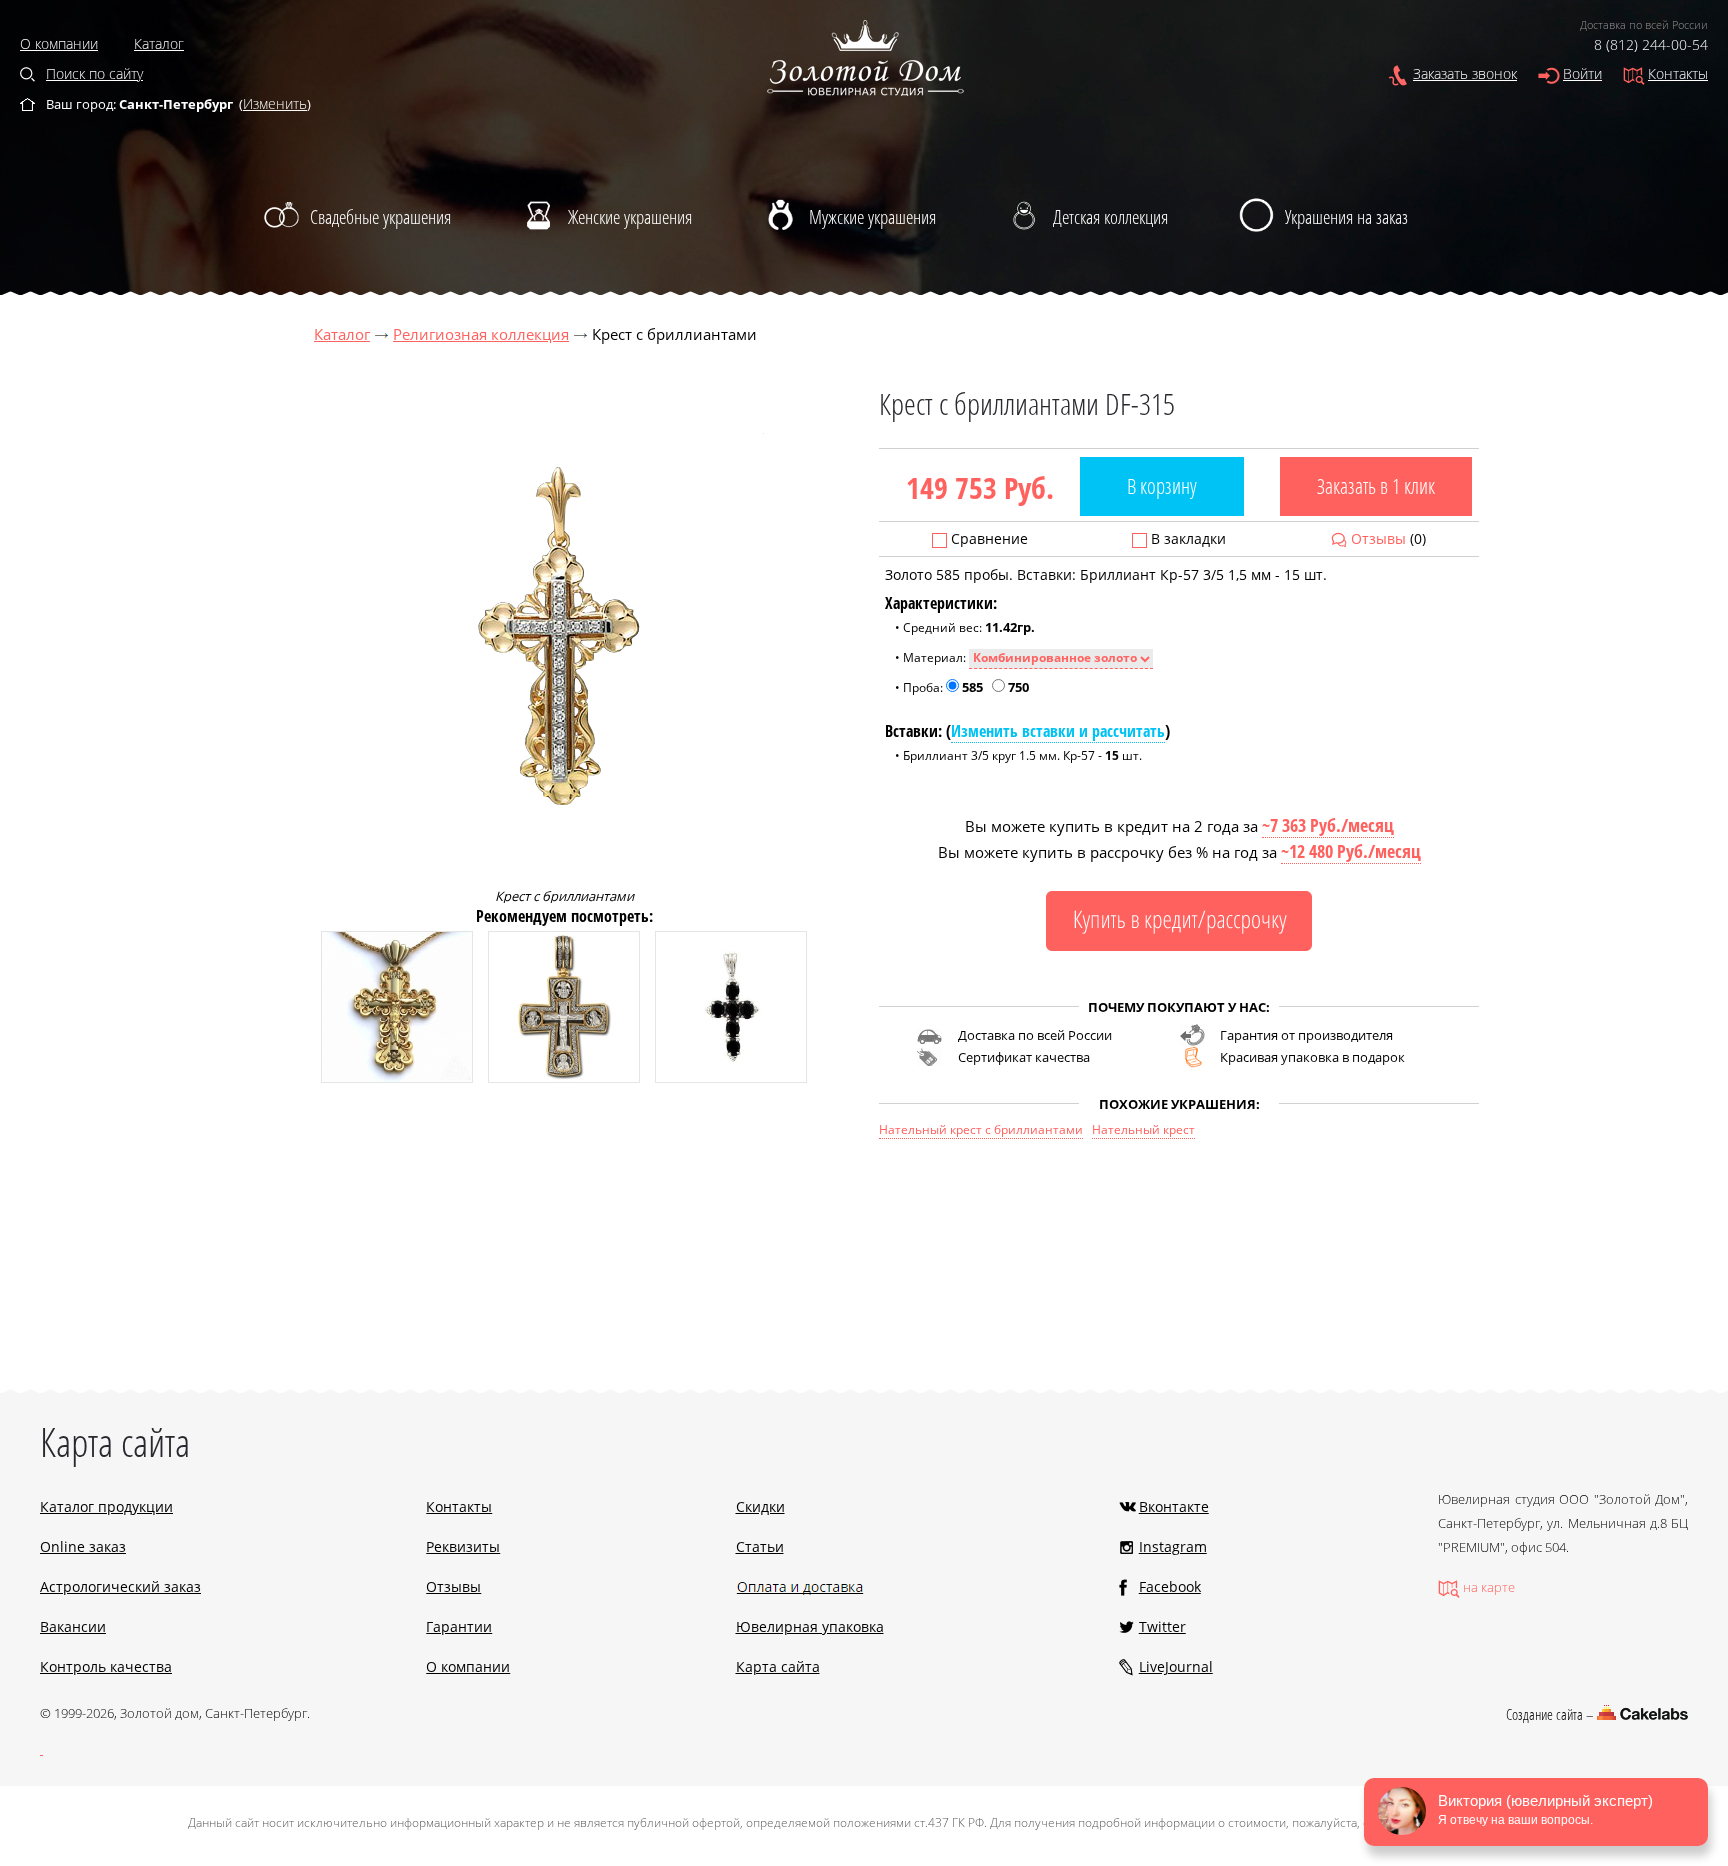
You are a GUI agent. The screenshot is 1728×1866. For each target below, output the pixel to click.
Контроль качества (106, 1666)
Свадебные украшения (380, 217)
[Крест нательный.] (397, 1078)
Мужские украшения (872, 217)
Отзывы (1378, 538)
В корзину (1162, 486)
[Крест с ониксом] (731, 1078)
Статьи (760, 1546)
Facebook (1170, 1586)
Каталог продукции (106, 1506)
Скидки (760, 1506)
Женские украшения (630, 217)
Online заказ (83, 1546)
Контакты (1678, 73)
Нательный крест (1143, 1129)
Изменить (275, 103)
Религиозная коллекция (481, 334)
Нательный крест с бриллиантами (981, 1129)
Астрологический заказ (120, 1586)
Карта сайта (778, 1666)
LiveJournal (1176, 1666)
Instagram (1173, 1546)
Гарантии (459, 1626)
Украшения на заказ (1346, 217)
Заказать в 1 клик (1376, 486)
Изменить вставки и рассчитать (1058, 731)
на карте (1489, 1587)
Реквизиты (463, 1546)
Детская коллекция (1110, 217)
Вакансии (73, 1626)
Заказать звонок (1465, 73)
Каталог (159, 43)
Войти (1582, 73)
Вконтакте (1174, 1506)
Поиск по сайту (94, 73)
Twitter (1162, 1626)
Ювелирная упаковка (810, 1626)
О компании (59, 43)
